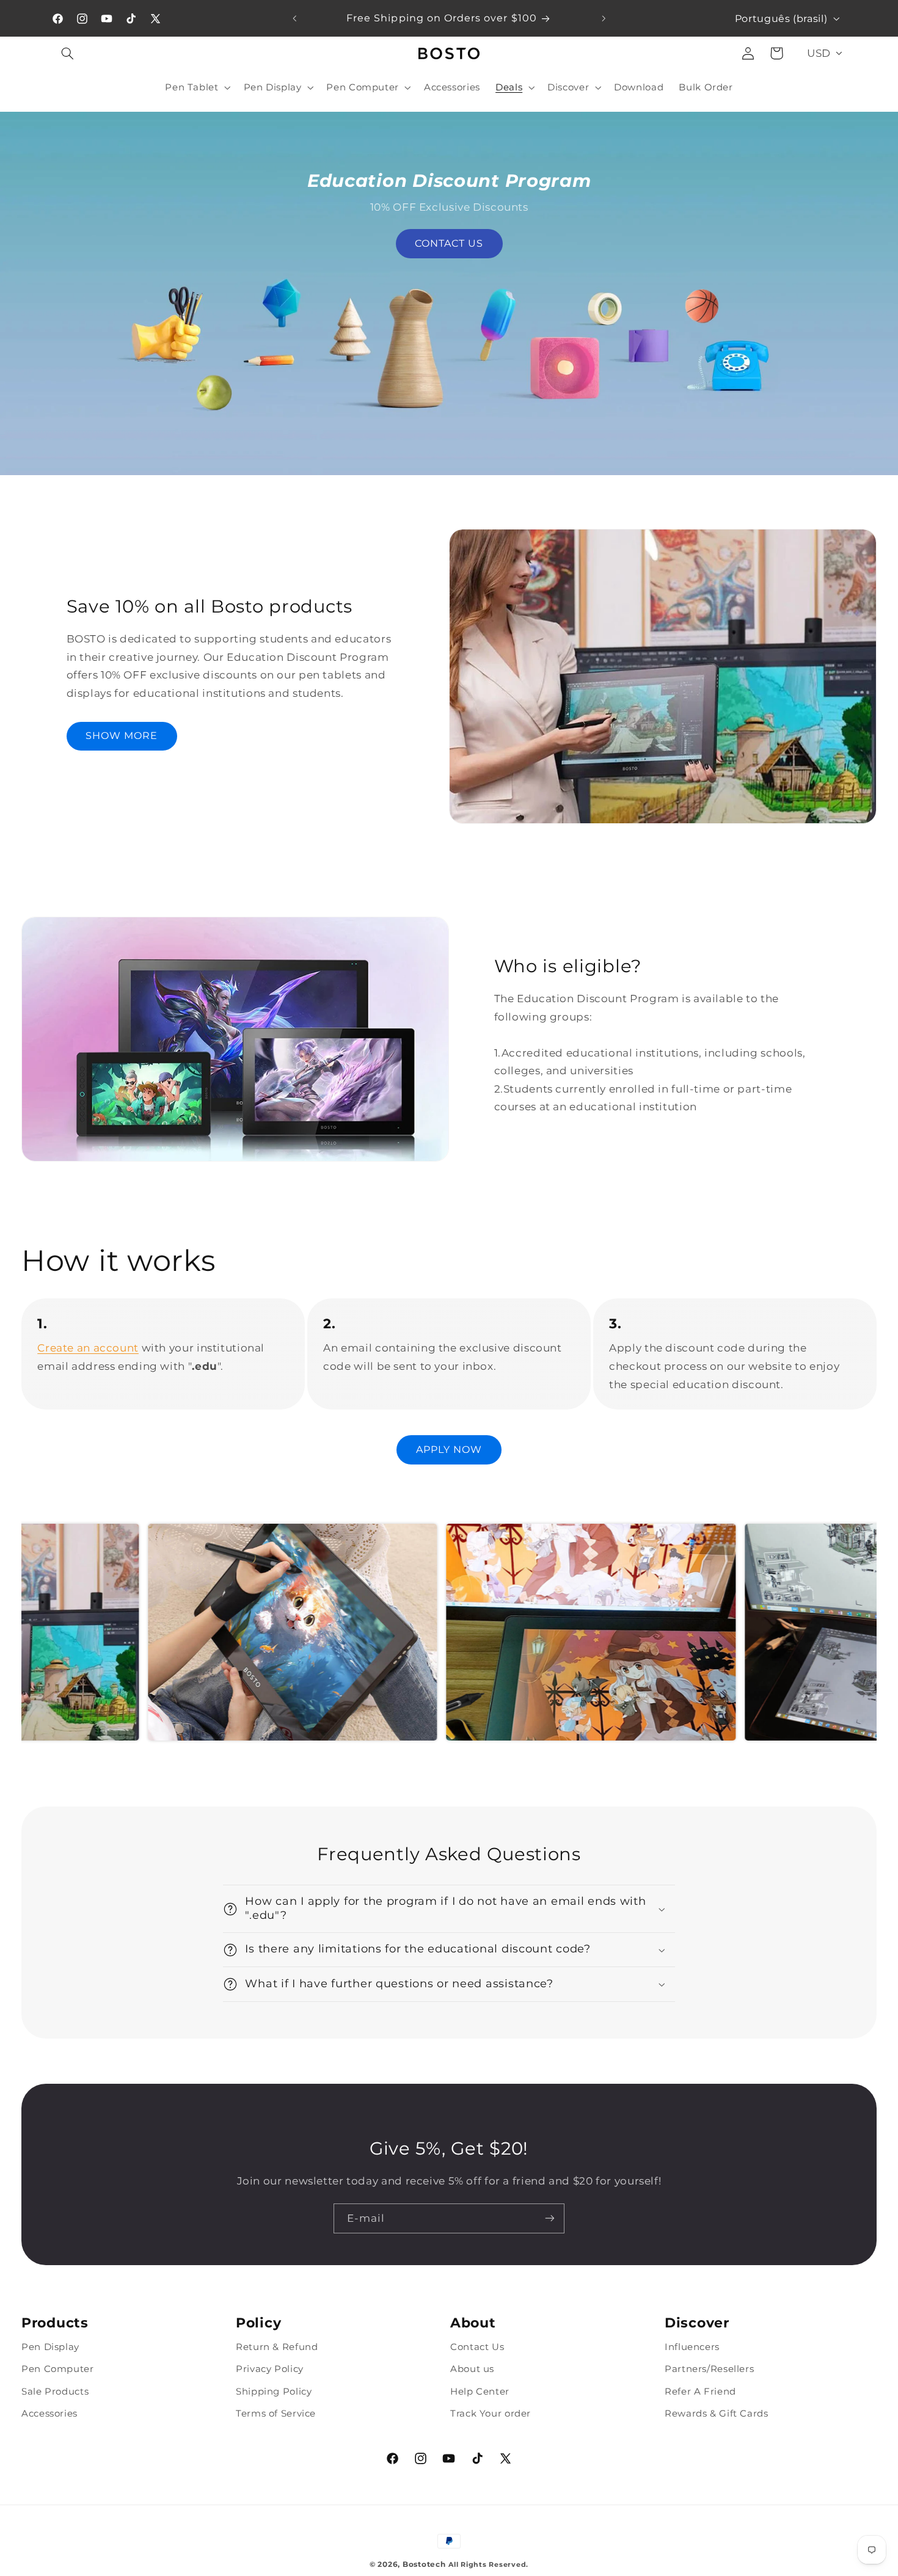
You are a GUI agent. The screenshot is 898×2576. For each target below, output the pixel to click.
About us (472, 2369)
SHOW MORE (122, 736)
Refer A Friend (700, 2391)
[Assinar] (550, 2218)
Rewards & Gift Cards (717, 2414)
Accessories (49, 2414)
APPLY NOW (449, 1450)
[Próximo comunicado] (604, 18)
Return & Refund (277, 2347)
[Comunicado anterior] (294, 18)
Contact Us (477, 2347)
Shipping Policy (274, 2391)
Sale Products (55, 2391)
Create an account (88, 1348)
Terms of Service (276, 2414)
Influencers (692, 2347)
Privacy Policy (270, 2369)
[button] (68, 53)
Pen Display (50, 2347)
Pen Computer (58, 2369)
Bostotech (424, 2564)
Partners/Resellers (709, 2369)
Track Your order (491, 2414)
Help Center (480, 2391)
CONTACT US (449, 243)
